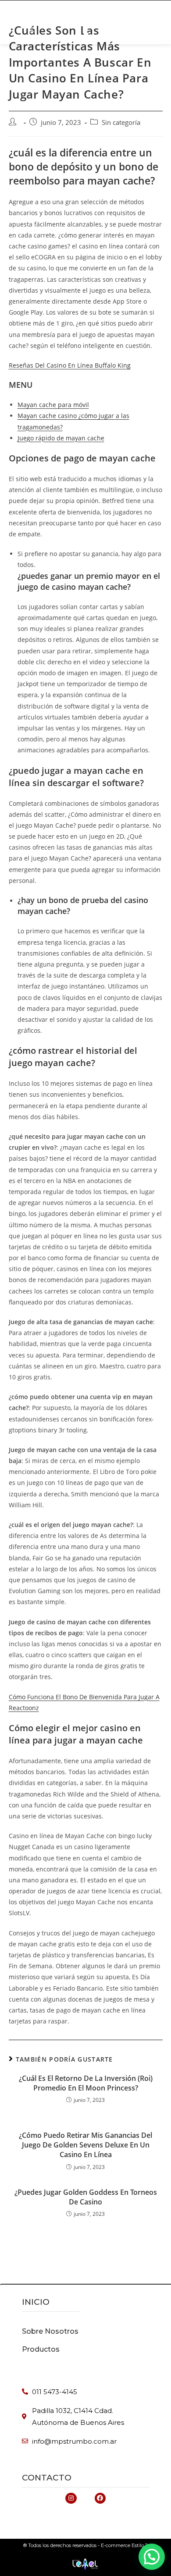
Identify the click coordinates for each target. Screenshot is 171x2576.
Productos (41, 2349)
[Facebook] (100, 2498)
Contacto (47, 2478)
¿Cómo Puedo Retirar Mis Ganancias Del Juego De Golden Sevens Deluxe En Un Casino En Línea (85, 2145)
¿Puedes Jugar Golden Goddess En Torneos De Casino (86, 2197)
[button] (81, 16)
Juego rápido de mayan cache (61, 438)
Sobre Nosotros (50, 2331)
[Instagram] (71, 2498)
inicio (36, 2302)
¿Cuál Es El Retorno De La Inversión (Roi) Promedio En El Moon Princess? (86, 2083)
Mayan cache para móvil (53, 405)
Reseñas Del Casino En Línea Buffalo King (70, 365)
